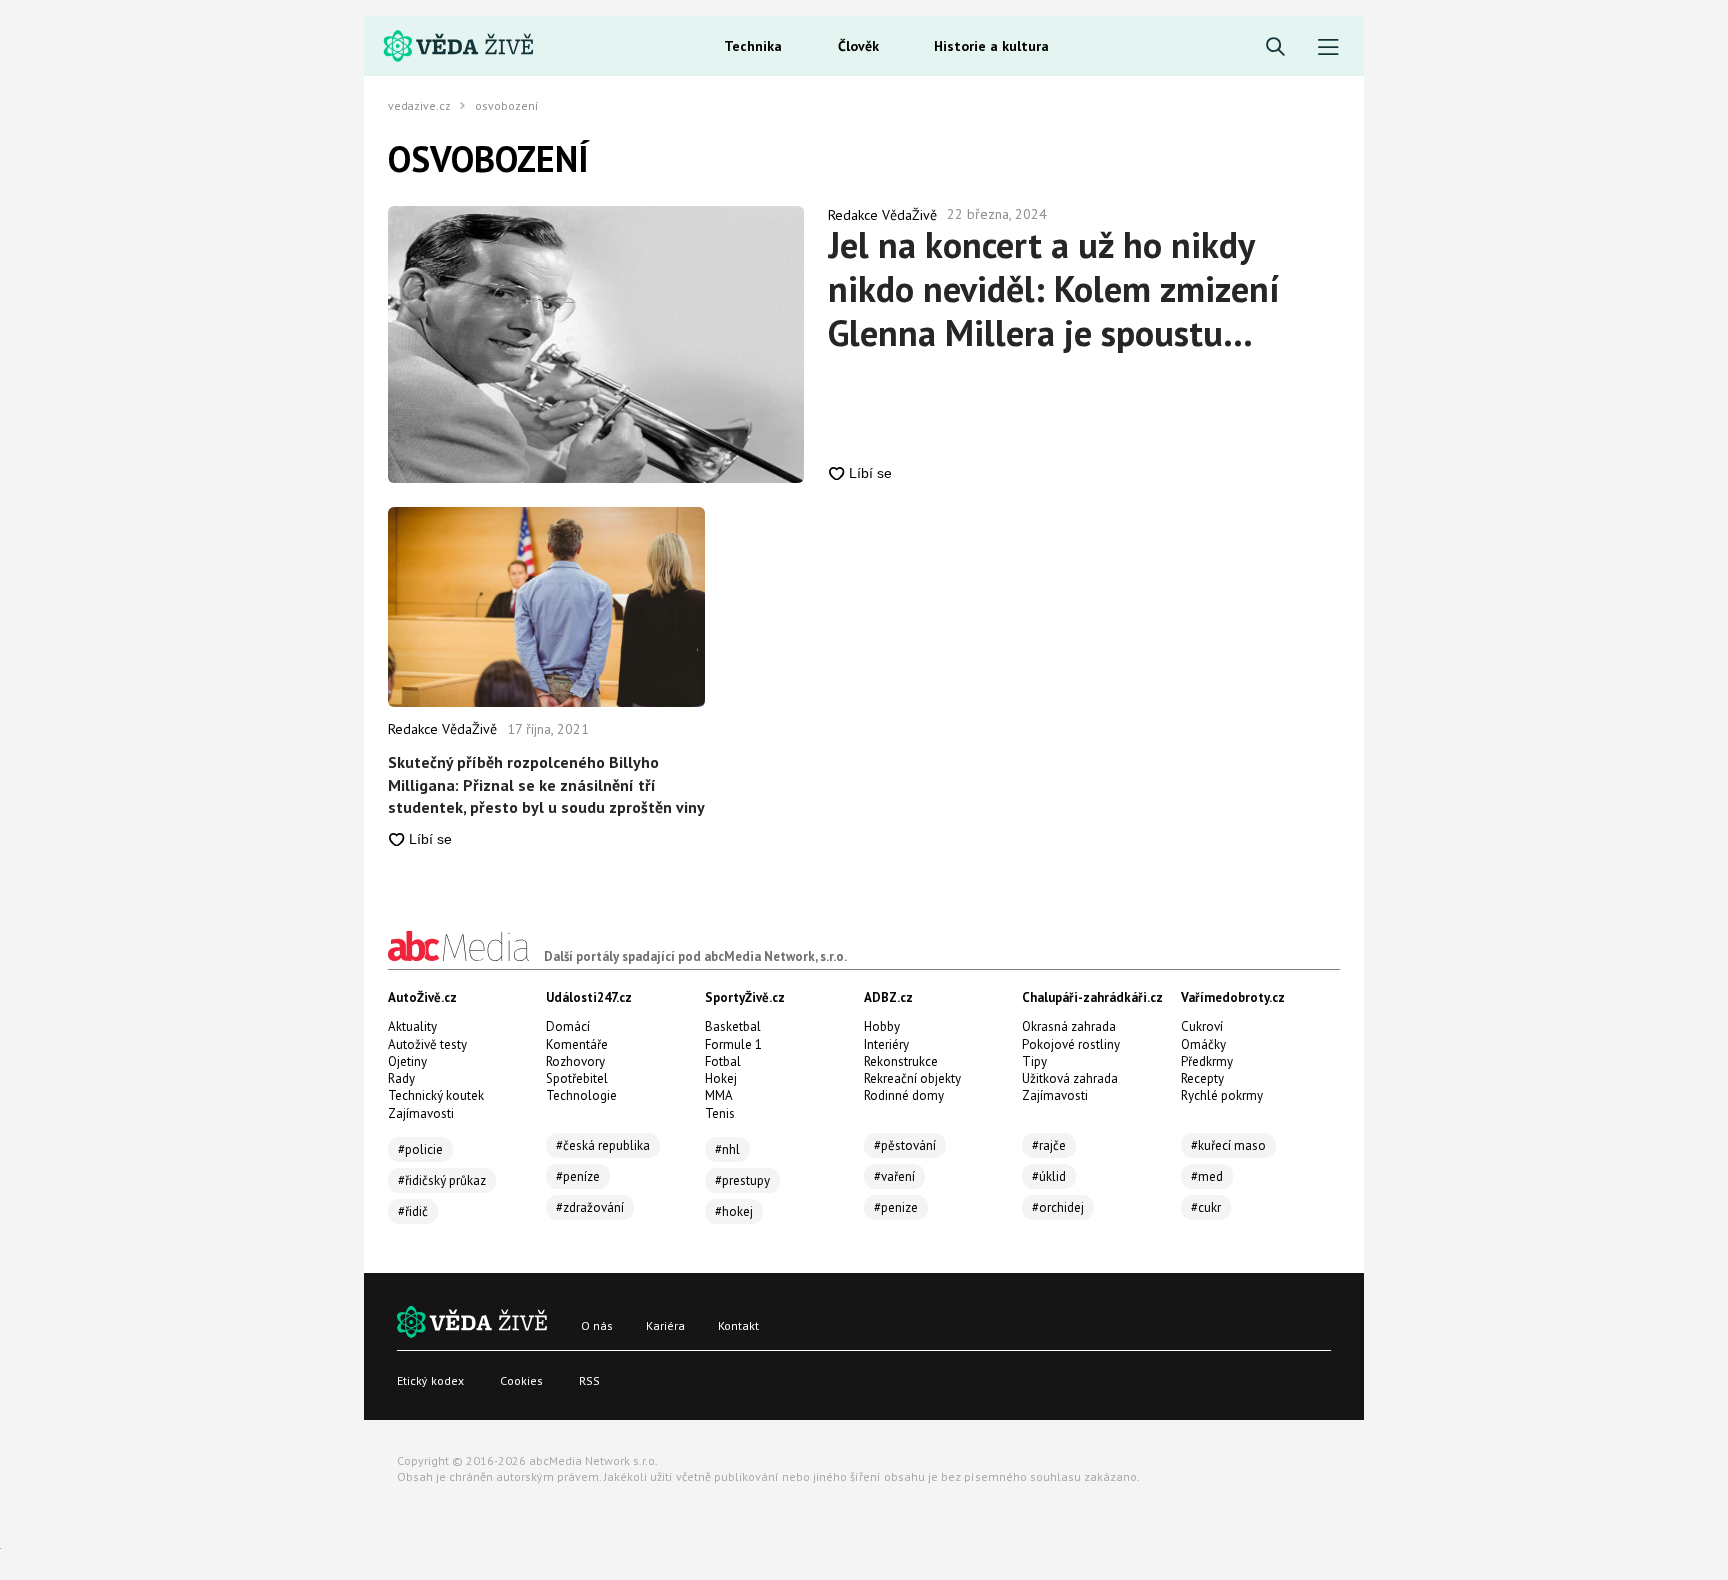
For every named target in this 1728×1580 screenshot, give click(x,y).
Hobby (882, 1026)
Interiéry (886, 1044)
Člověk (858, 46)
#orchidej (1058, 1207)
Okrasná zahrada (1069, 1026)
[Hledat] (1275, 47)
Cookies (521, 1380)
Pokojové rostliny (1071, 1044)
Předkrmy (1207, 1061)
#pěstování (905, 1145)
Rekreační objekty (912, 1078)
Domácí (568, 1026)
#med (1207, 1176)
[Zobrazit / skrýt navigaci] (1328, 47)
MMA (719, 1095)
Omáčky (1203, 1044)
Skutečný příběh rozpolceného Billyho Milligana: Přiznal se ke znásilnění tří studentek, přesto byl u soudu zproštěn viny (546, 784)
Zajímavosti (421, 1113)
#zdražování (590, 1207)
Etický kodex (430, 1380)
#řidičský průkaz (442, 1180)
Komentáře (577, 1044)
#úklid (1049, 1176)
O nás (597, 1325)
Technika (753, 46)
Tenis (720, 1113)
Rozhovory (575, 1061)
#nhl (727, 1149)
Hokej (721, 1078)
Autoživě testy (427, 1044)
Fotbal (723, 1061)
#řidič (413, 1211)
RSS (589, 1380)
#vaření (894, 1176)
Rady (401, 1078)
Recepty (1202, 1078)
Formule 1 (733, 1044)
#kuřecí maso (1228, 1145)
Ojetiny (407, 1061)
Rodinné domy (904, 1095)
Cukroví (1202, 1026)
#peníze (578, 1176)
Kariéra (665, 1325)
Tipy (1034, 1061)
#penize (896, 1207)
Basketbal (733, 1026)
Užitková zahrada (1070, 1078)
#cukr (1206, 1207)
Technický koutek (436, 1095)
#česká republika (603, 1145)
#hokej (734, 1211)
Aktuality (412, 1026)
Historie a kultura (991, 46)
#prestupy (742, 1180)
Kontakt (738, 1325)
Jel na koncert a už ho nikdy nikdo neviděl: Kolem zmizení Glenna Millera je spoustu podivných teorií (1053, 289)
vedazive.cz (419, 106)
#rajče (1049, 1145)
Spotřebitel (577, 1078)
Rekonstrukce (901, 1061)
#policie (420, 1149)
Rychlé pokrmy (1222, 1095)
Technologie (581, 1095)
